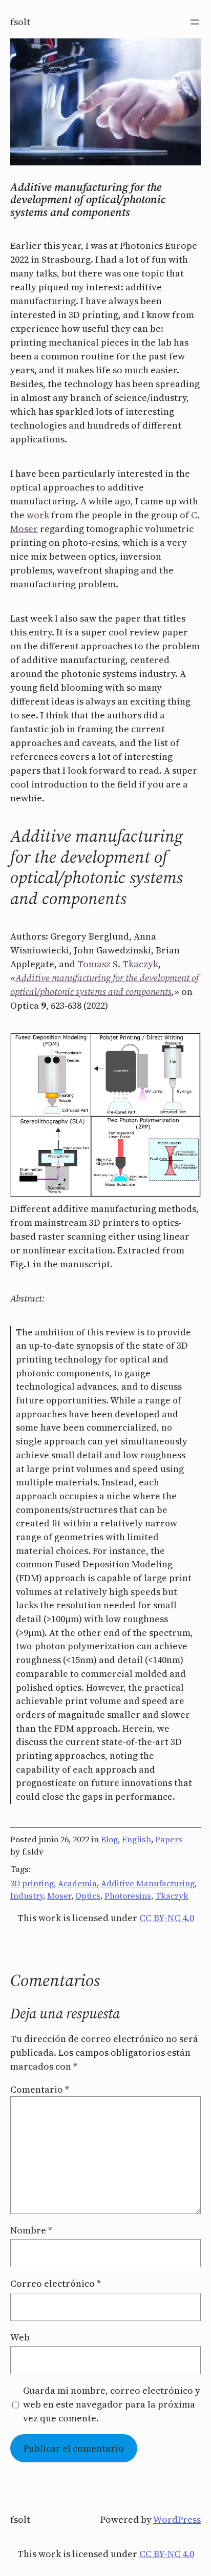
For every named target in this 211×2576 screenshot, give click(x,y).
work (38, 515)
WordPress (177, 2519)
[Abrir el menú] (195, 22)
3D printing (32, 1883)
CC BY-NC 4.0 (167, 1918)
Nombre (31, 2230)
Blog (109, 1839)
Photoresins (128, 1896)
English (136, 1839)
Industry (27, 1896)
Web (20, 2337)
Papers (169, 1839)
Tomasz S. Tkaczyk (118, 964)
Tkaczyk (172, 1896)
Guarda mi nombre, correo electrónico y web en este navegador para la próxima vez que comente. (112, 2404)
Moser (59, 1896)
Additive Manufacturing (148, 1883)
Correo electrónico (56, 2283)
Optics (88, 1896)
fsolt (20, 22)
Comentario (40, 2089)
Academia (77, 1883)
